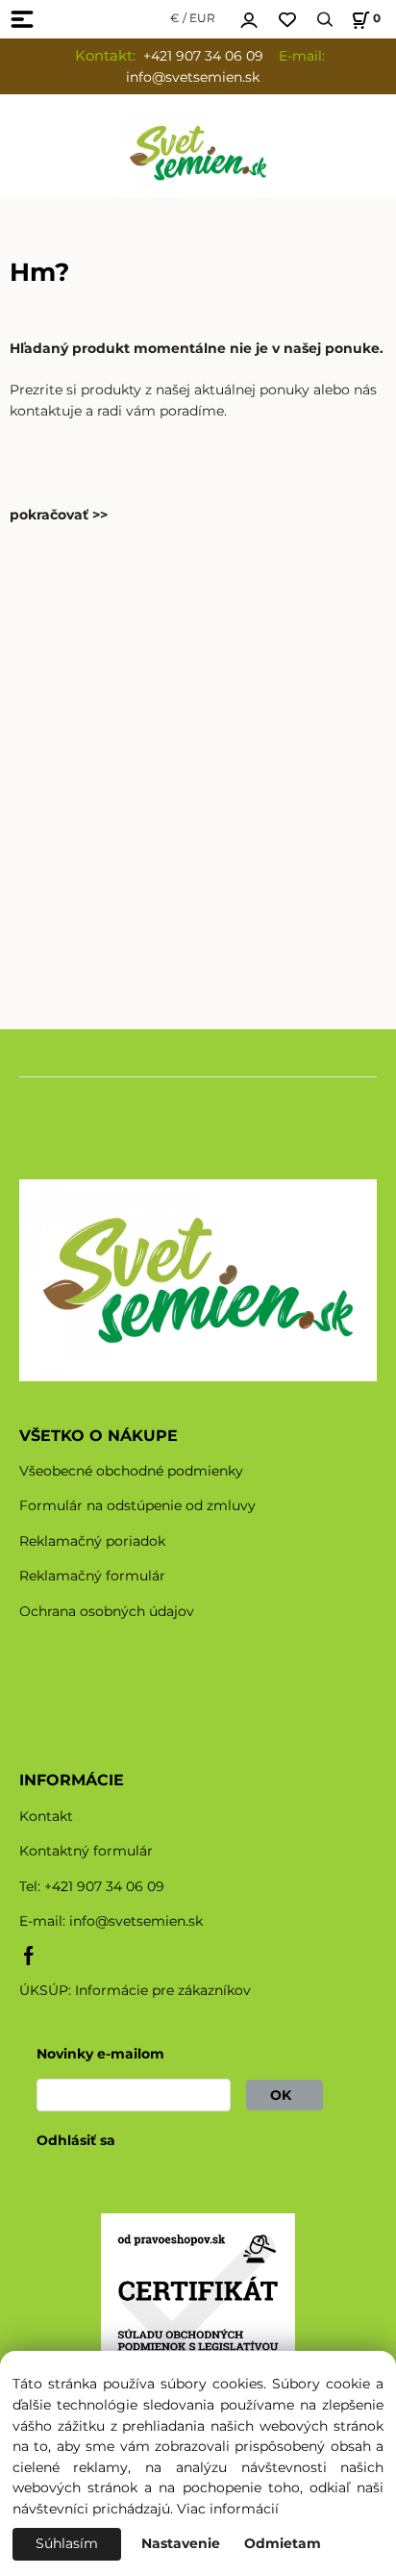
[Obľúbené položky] (287, 20)
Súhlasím (67, 2543)
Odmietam (283, 2543)
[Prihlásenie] (249, 17)
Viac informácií (228, 2509)
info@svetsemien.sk (136, 1921)
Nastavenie (181, 2543)
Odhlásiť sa (76, 2140)
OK (285, 2095)
